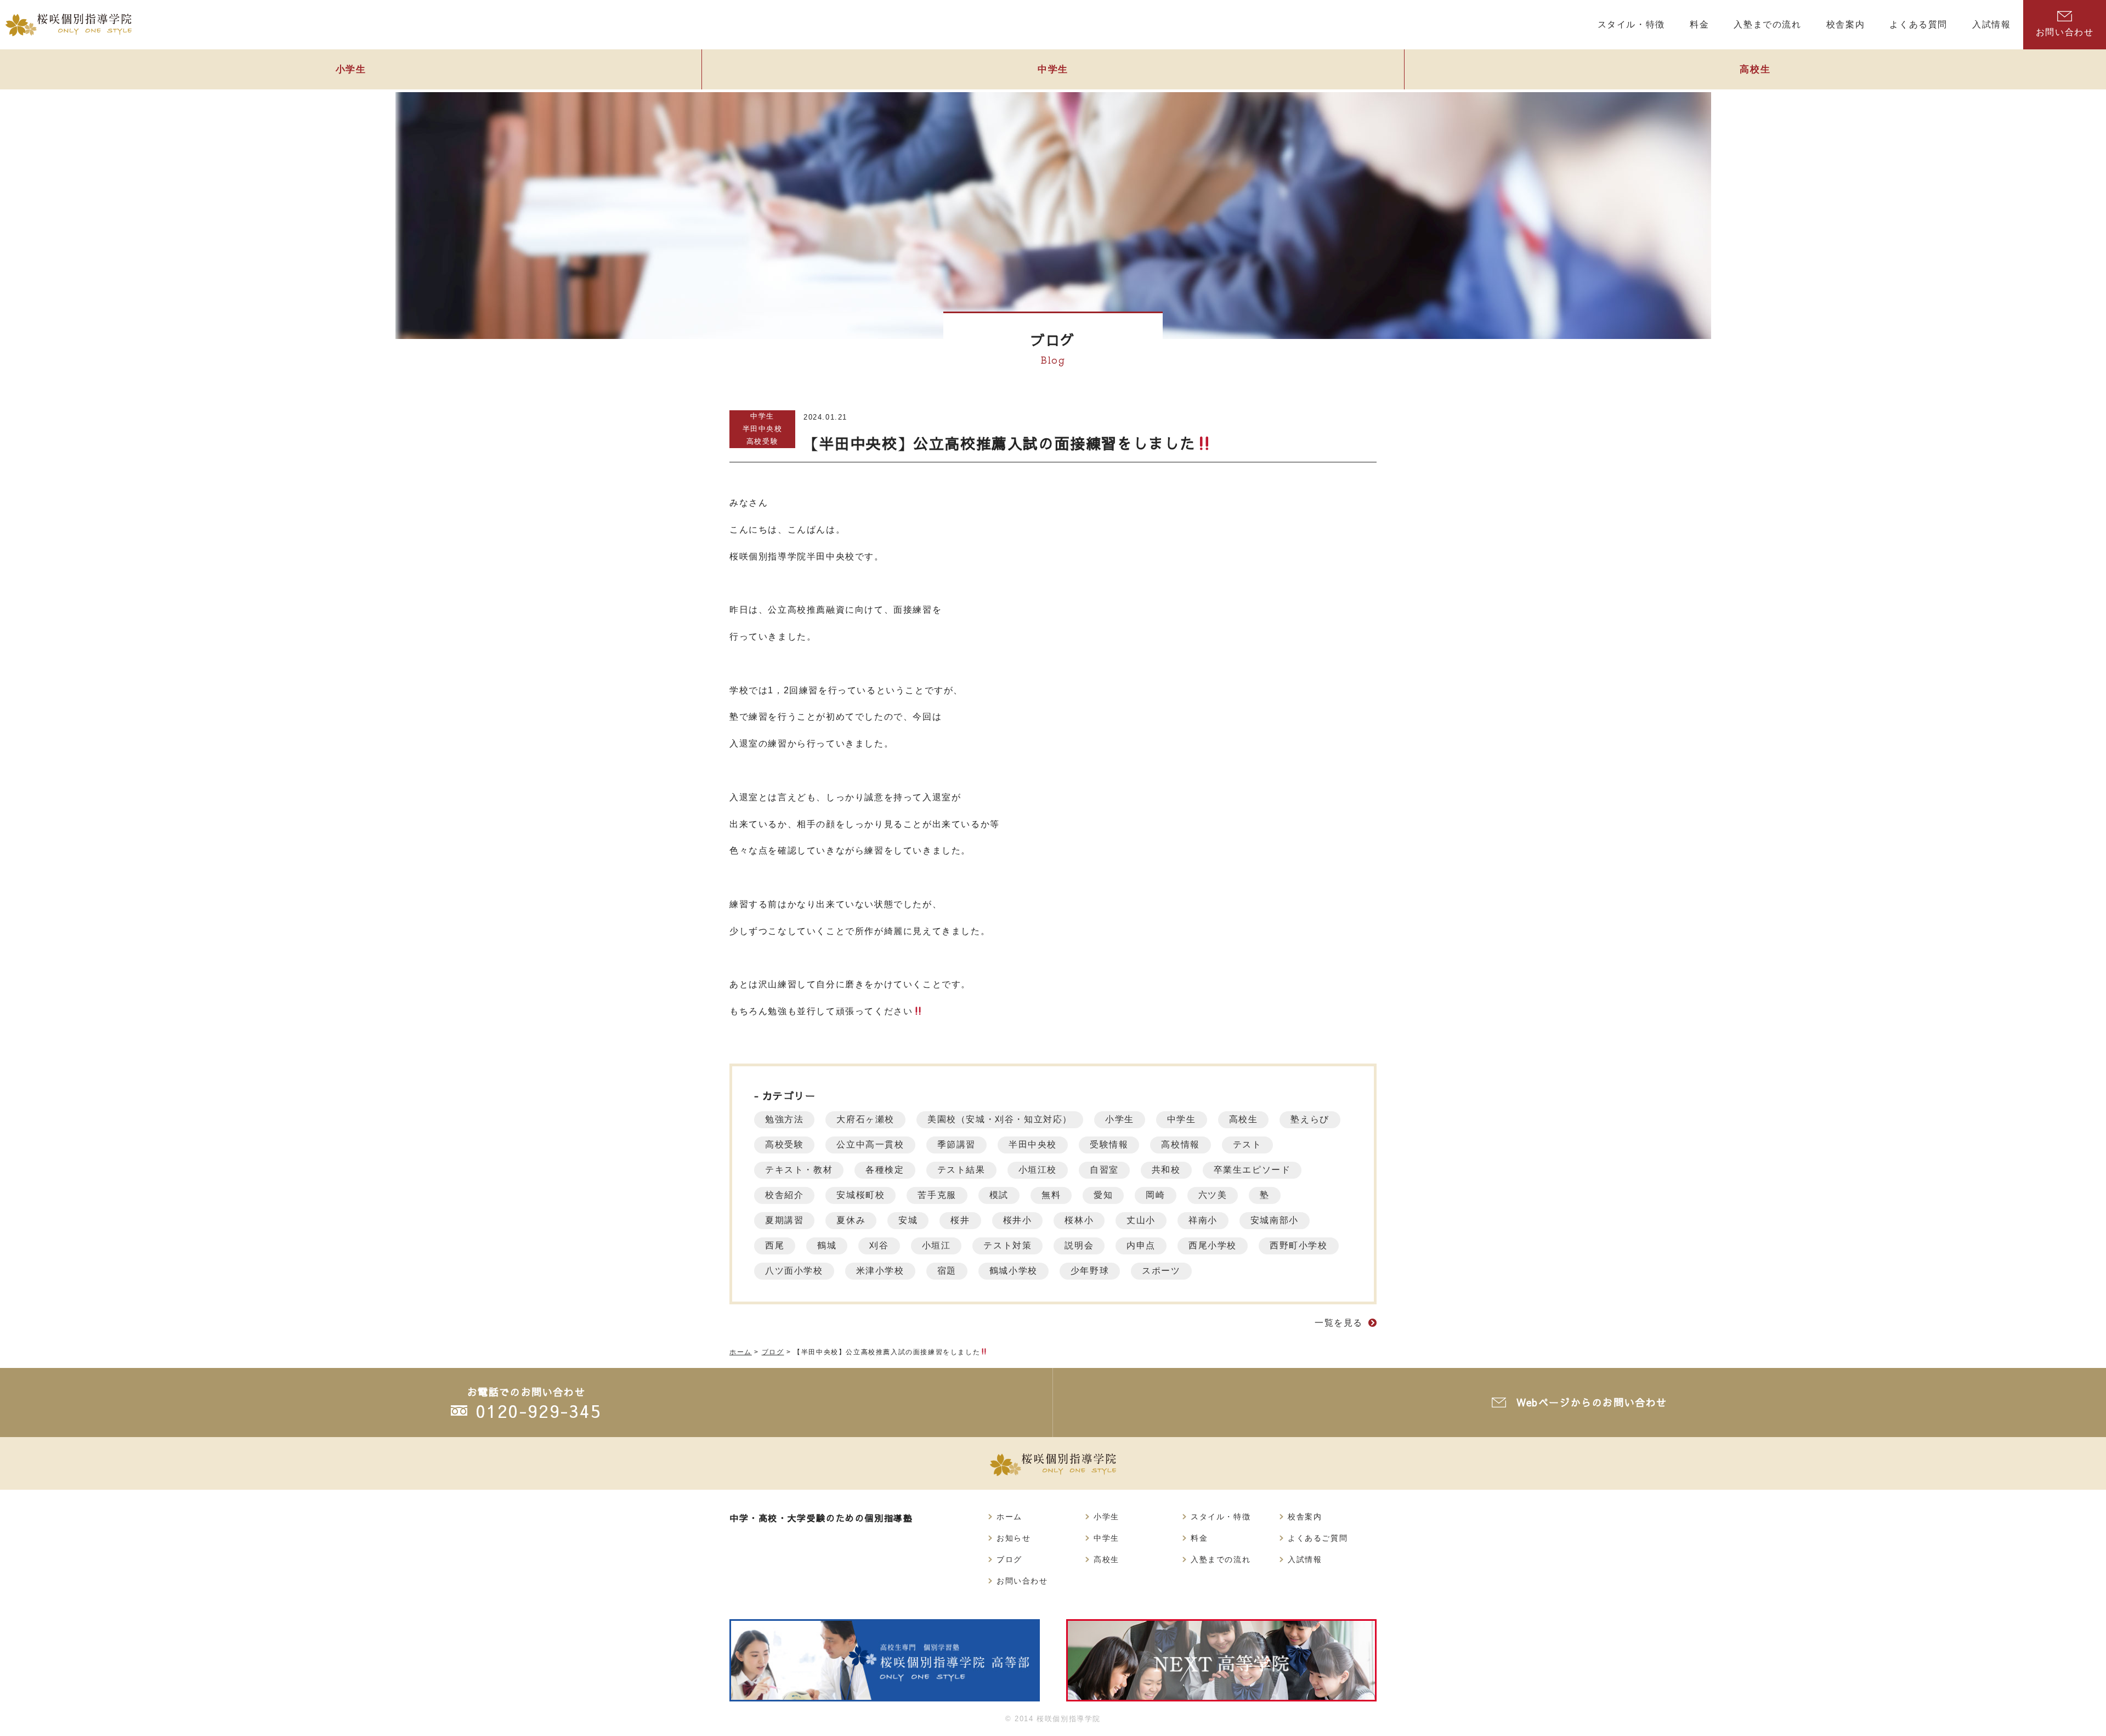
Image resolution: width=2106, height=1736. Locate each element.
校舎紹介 (784, 1195)
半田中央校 (763, 429)
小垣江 (936, 1245)
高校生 (1755, 69)
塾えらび (1310, 1119)
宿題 (947, 1271)
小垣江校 (1038, 1170)
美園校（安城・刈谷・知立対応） (1000, 1119)
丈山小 (1141, 1220)
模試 (999, 1195)
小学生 (351, 69)
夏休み (851, 1220)
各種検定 (885, 1170)
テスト (1247, 1144)
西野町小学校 (1299, 1245)
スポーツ (1161, 1271)
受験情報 (1109, 1144)
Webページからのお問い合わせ (1592, 1402)
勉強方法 (784, 1119)
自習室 (1104, 1170)
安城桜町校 (860, 1195)
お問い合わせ (2065, 32)
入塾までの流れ (1221, 1559)
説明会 (1079, 1245)
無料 (1051, 1195)
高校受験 (762, 441)
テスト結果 (961, 1170)
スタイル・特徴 (1221, 1517)
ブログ (1009, 1559)
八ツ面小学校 (794, 1271)
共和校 (1166, 1170)
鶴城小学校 (1014, 1271)
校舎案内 (1305, 1517)
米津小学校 (880, 1271)
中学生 (1053, 69)
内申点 (1141, 1245)
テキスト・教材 (799, 1170)
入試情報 (1305, 1559)
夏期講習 (784, 1220)
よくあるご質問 (1318, 1538)
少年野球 (1090, 1271)
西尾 (775, 1245)
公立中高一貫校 (870, 1144)
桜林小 (1079, 1220)
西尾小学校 (1213, 1245)
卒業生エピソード (1252, 1170)
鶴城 (827, 1245)
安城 (908, 1220)
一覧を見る (1339, 1323)
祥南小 (1203, 1220)
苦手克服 (937, 1195)
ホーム (1009, 1517)
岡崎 (1155, 1195)
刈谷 (879, 1245)
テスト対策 (1007, 1245)
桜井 (960, 1220)
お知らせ (1014, 1538)
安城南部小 (1275, 1220)
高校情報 (1180, 1144)
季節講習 (956, 1144)
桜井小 (1018, 1220)
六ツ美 (1213, 1195)
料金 (1199, 1538)
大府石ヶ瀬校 (865, 1119)
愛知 (1103, 1195)
